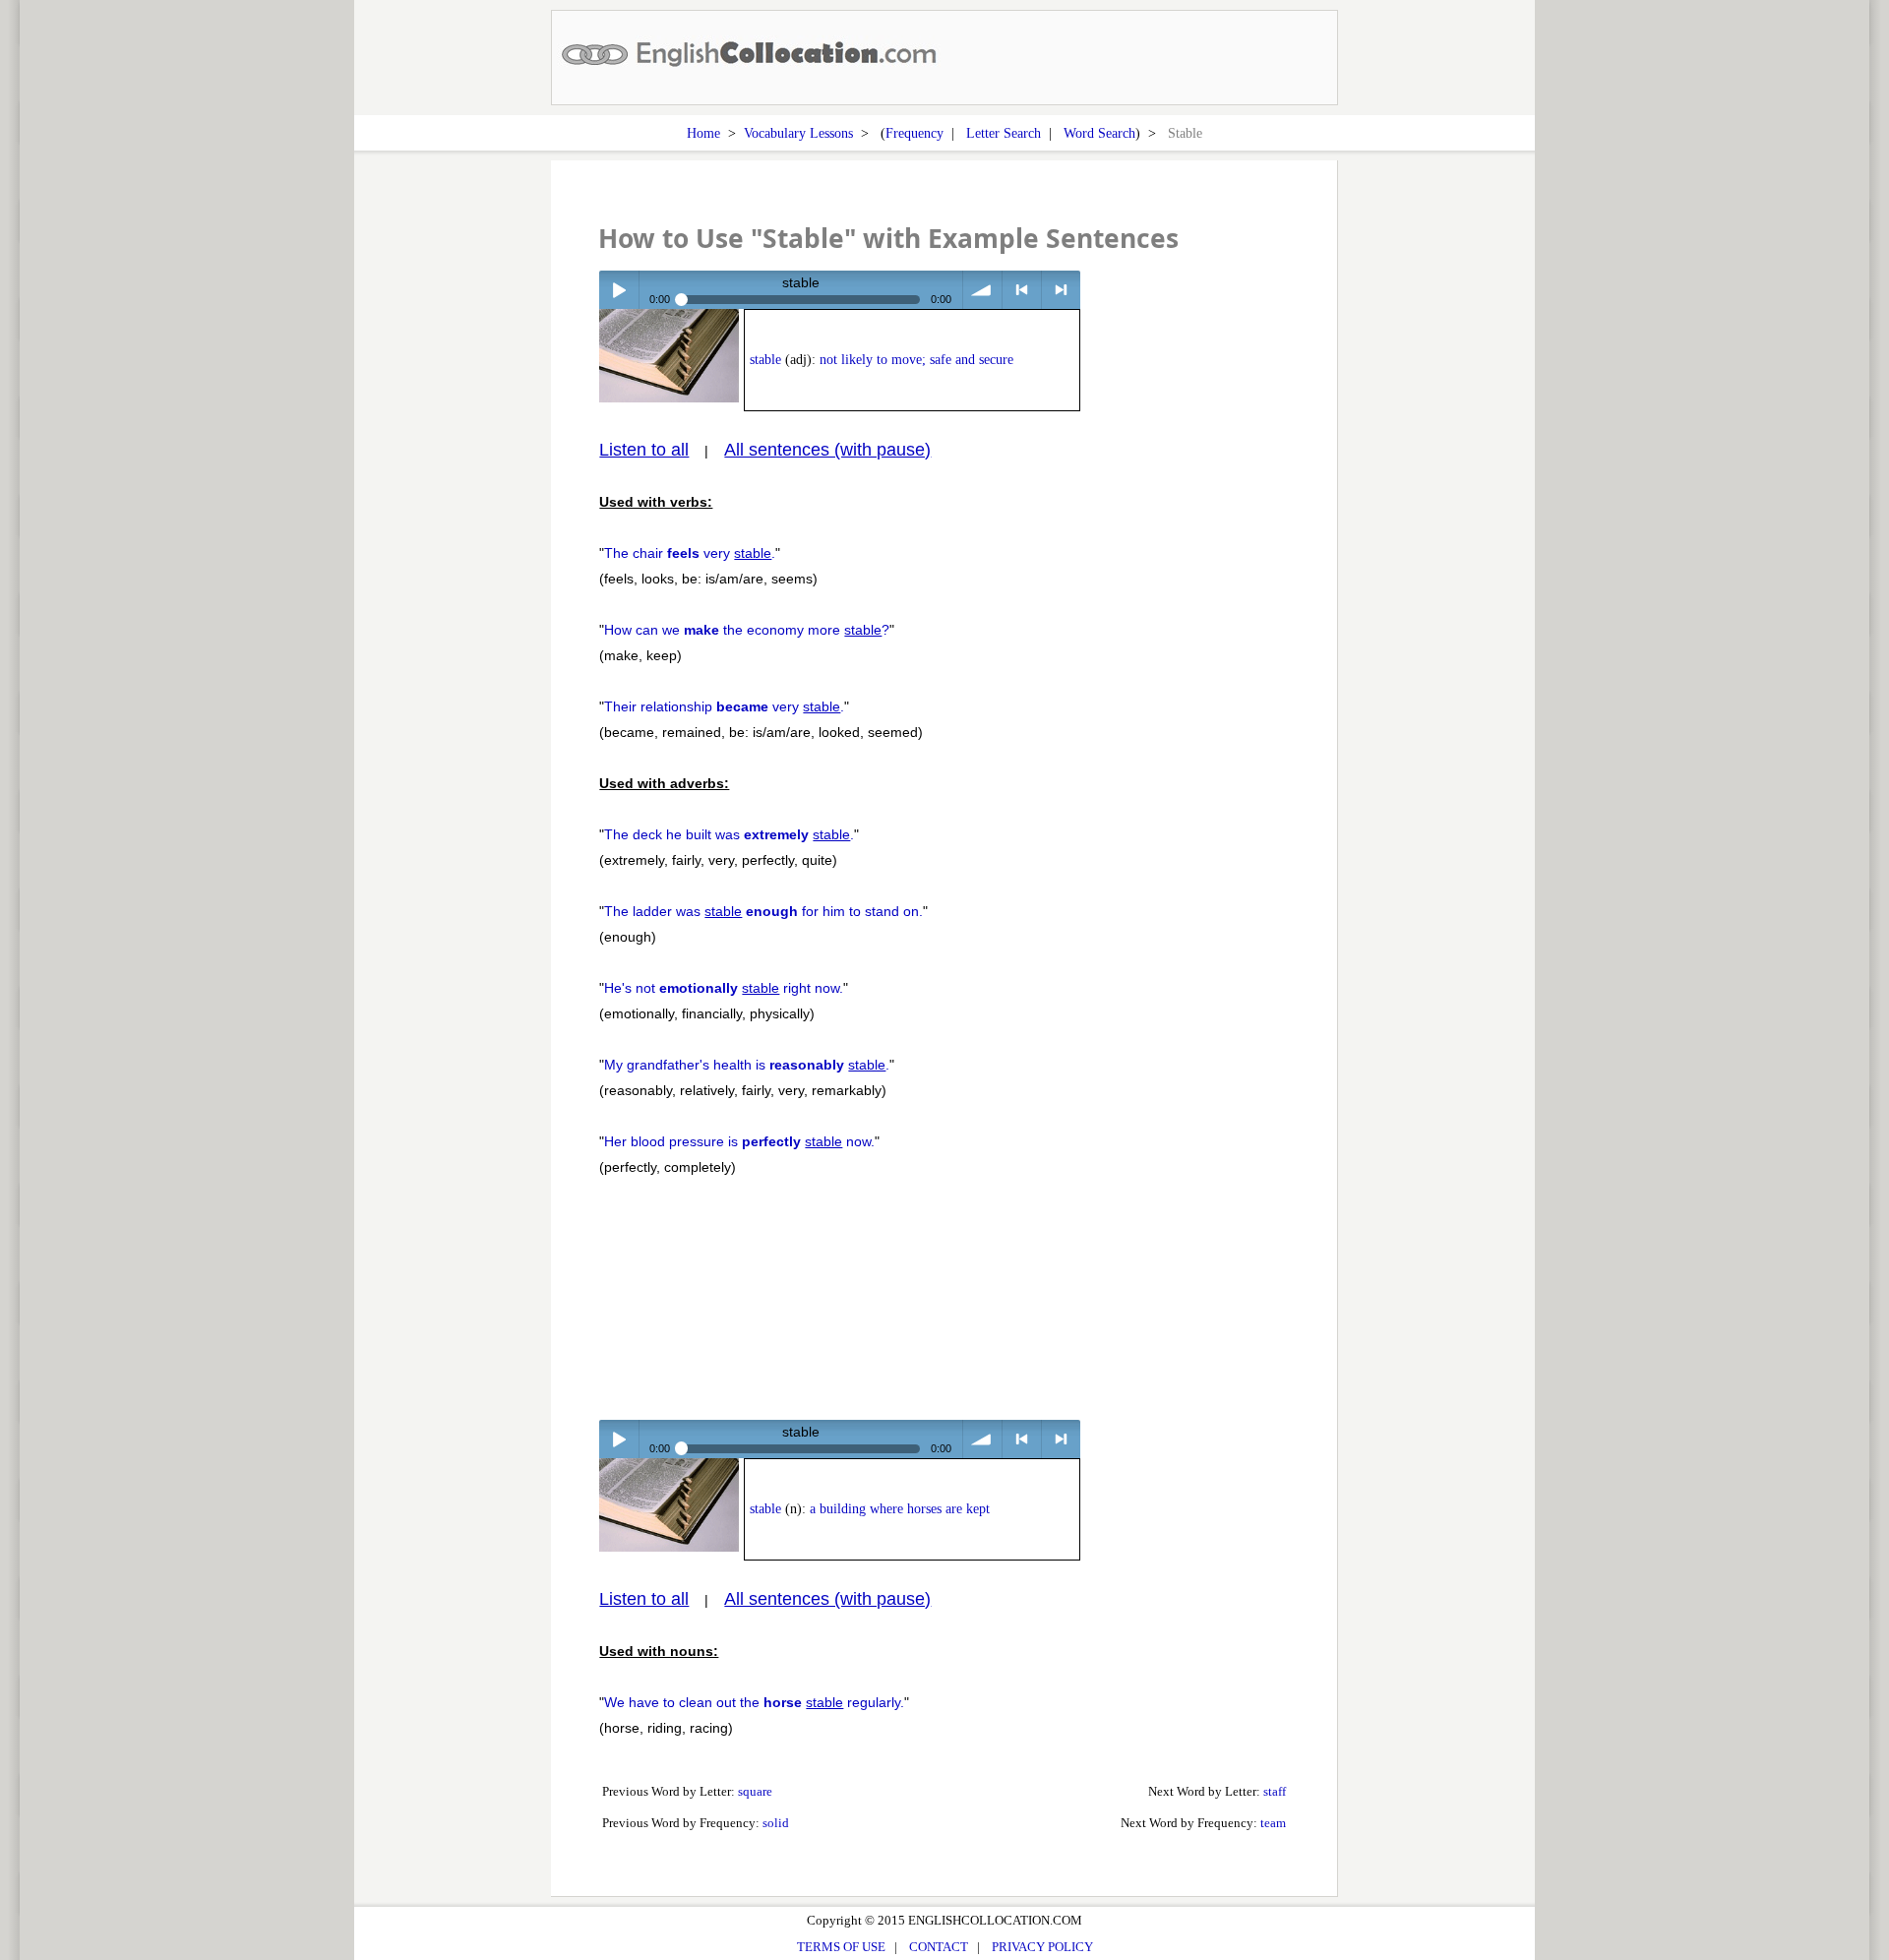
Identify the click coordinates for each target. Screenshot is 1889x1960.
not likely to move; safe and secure (916, 360)
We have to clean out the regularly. (754, 1702)
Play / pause (618, 290)
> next (1061, 290)
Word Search (1099, 133)
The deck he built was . (729, 834)
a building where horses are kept (900, 1509)
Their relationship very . (724, 706)
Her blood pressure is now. (739, 1141)
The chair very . (690, 553)
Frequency (914, 133)
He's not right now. (724, 988)
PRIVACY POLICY (1042, 1947)
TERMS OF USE (841, 1947)
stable (765, 360)
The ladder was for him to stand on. (763, 911)
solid (776, 1823)
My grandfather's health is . (747, 1065)
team (1273, 1823)
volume (982, 290)
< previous (1022, 290)
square (755, 1791)
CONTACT (939, 1947)
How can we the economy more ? (747, 630)
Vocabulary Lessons (798, 133)
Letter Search (1004, 133)
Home (703, 133)
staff (1275, 1791)
